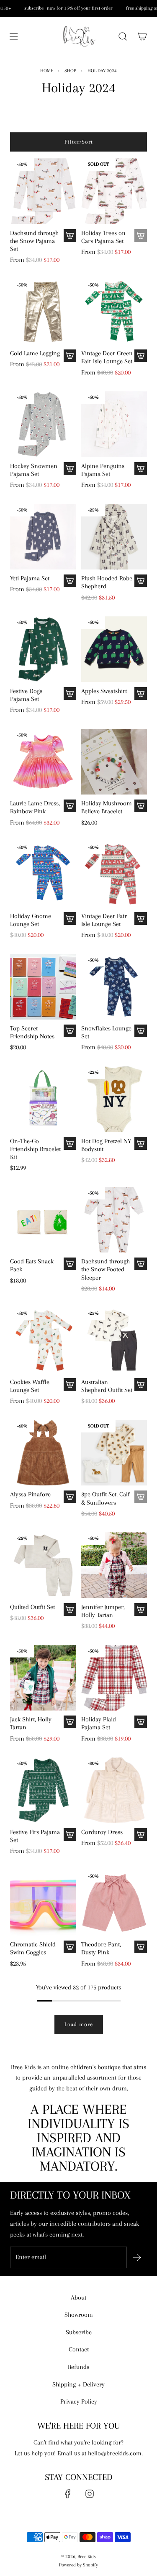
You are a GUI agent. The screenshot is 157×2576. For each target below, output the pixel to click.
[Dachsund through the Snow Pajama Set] (43, 191)
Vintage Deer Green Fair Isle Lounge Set (107, 357)
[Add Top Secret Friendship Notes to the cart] (70, 1031)
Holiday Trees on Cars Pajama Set (103, 237)
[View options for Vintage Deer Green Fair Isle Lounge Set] (141, 356)
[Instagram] (90, 2494)
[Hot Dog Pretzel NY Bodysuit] (114, 1099)
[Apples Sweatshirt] (114, 649)
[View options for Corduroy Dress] (141, 1835)
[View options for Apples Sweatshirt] (141, 693)
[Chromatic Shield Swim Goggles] (43, 1903)
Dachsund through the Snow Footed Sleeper (106, 1269)
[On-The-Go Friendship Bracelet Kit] (43, 1099)
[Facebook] (68, 2494)
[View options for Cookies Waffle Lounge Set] (70, 1384)
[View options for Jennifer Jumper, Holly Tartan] (141, 1609)
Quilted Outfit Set (32, 1607)
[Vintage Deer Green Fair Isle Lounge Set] (114, 312)
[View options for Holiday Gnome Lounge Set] (70, 919)
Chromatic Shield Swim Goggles (33, 1948)
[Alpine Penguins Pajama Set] (114, 424)
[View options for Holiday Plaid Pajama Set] (141, 1722)
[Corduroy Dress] (114, 1790)
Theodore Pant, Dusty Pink (101, 1948)
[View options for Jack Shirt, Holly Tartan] (70, 1722)
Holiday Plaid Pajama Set (99, 1723)
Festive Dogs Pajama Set (26, 695)
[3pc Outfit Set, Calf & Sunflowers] (114, 1453)
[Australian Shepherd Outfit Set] (114, 1340)
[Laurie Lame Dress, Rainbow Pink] (43, 762)
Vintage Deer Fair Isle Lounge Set (104, 920)
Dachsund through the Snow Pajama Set (34, 241)
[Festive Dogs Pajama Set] (43, 649)
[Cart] (142, 36)
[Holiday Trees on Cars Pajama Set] (114, 191)
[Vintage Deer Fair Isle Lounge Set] (114, 874)
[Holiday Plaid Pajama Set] (114, 1678)
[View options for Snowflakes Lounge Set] (141, 1031)
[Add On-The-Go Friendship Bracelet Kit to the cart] (70, 1144)
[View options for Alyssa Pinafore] (70, 1497)
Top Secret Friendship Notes (32, 1032)
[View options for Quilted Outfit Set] (70, 1609)
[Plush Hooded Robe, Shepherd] (114, 537)
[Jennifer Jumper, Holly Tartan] (114, 1565)
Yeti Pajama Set (30, 578)
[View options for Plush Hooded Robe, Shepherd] (141, 581)
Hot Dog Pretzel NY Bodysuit (106, 1145)
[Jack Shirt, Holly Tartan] (43, 1678)
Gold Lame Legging (35, 353)
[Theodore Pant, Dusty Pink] (114, 1903)
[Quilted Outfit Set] (43, 1565)
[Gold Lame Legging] (43, 312)
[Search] (122, 36)
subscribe (31, 8)
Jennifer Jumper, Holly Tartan (103, 1611)
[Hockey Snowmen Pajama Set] (43, 424)
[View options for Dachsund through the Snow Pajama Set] (70, 235)
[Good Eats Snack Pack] (43, 1220)
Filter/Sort (79, 142)
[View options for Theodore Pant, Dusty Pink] (141, 1947)
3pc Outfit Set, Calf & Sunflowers (106, 1498)
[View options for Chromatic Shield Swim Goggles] (70, 1947)
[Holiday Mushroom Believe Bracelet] (114, 762)
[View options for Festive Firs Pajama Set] (70, 1835)
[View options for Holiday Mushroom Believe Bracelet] (141, 806)
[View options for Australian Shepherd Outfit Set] (141, 1384)
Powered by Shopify (78, 2565)
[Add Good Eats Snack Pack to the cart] (70, 1264)
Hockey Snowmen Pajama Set (34, 470)
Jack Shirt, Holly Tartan (31, 1723)
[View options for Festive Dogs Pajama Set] (70, 693)
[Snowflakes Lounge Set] (114, 987)
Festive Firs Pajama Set (35, 1836)
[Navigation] (13, 36)
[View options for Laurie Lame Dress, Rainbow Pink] (70, 806)
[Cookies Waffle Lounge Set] (43, 1340)
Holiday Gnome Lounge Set (31, 920)
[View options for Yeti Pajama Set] (70, 581)
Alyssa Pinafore (30, 1494)
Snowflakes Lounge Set (106, 1032)
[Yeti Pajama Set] (43, 537)
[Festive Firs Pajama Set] (43, 1790)
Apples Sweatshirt (104, 691)
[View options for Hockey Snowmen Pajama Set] (70, 468)
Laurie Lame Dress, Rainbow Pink (35, 807)
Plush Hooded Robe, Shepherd (107, 582)
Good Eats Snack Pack (32, 1265)
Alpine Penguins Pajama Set (103, 470)
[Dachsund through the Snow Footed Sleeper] (114, 1220)
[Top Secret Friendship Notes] (43, 987)
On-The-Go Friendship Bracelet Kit (35, 1149)
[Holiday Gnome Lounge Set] (43, 874)
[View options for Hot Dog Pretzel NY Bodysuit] (141, 1144)
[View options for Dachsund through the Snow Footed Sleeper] (141, 1264)
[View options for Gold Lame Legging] (70, 356)
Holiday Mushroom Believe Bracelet (107, 807)
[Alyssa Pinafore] (43, 1453)
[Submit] (137, 2257)
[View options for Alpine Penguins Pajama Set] (141, 468)
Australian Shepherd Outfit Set (107, 1386)
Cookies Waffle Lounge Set (30, 1386)
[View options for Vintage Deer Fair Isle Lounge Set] (141, 919)
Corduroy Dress (102, 1832)
